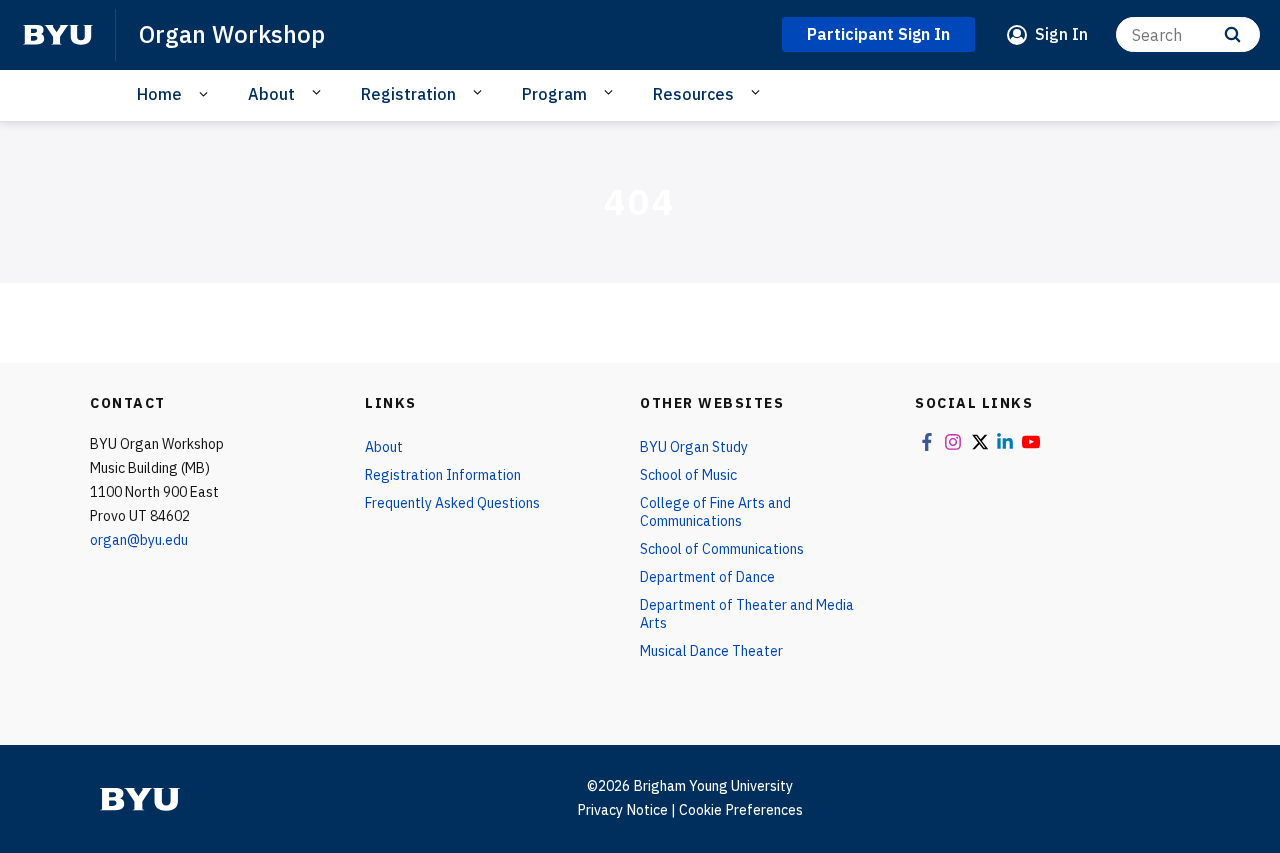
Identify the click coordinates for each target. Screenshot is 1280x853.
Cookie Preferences (741, 810)
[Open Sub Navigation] (206, 94)
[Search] (1232, 34)
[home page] (58, 35)
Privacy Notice (622, 810)
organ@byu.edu (139, 540)
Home (159, 94)
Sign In (1061, 34)
